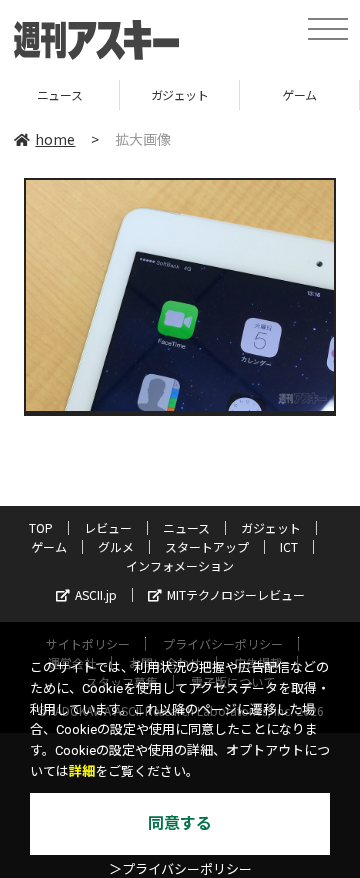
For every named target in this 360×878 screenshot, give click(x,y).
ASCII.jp (96, 594)
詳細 (82, 771)
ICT (289, 546)
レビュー (108, 527)
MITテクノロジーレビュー (236, 594)
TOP (41, 527)
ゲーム (238, 94)
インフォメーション (180, 565)
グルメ (116, 546)
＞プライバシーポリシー (180, 869)
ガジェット (118, 94)
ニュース (186, 527)
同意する (180, 823)
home (55, 139)
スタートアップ (207, 546)
